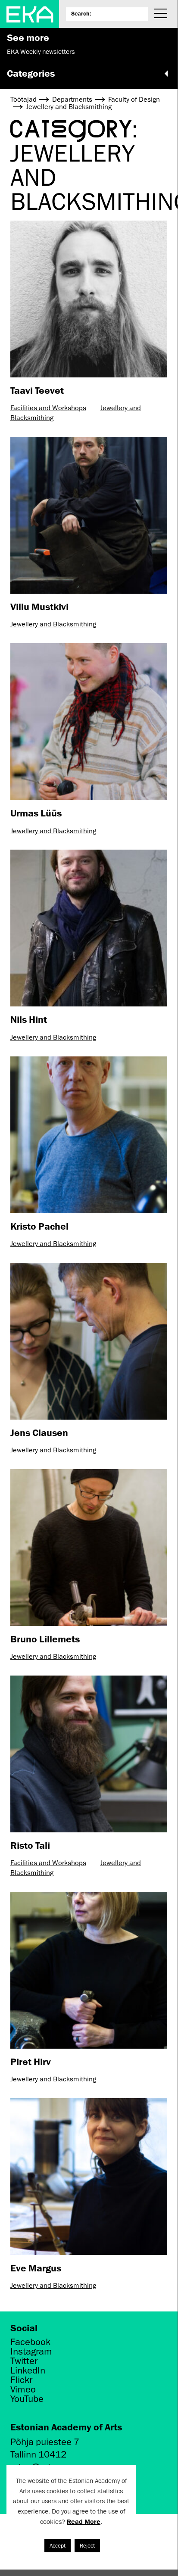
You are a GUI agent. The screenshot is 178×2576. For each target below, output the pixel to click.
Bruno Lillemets (45, 1639)
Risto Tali (30, 1845)
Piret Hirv (31, 2061)
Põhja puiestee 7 (45, 2442)
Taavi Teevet (37, 390)
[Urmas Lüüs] (89, 722)
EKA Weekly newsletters (41, 52)
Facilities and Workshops (48, 408)
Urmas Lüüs (36, 813)
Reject (87, 2546)
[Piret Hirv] (89, 1970)
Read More (84, 2521)
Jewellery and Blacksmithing (53, 624)
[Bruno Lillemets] (89, 1548)
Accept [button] (58, 2546)
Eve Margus (36, 2268)
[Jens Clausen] (89, 1341)
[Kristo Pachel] (89, 1135)
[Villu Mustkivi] (89, 515)
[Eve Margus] (89, 2177)
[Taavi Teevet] (89, 299)
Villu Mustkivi (39, 606)
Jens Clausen (39, 1432)
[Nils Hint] (89, 928)
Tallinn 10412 (38, 2454)
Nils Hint (29, 1019)
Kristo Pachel (39, 1226)
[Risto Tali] (89, 1754)
